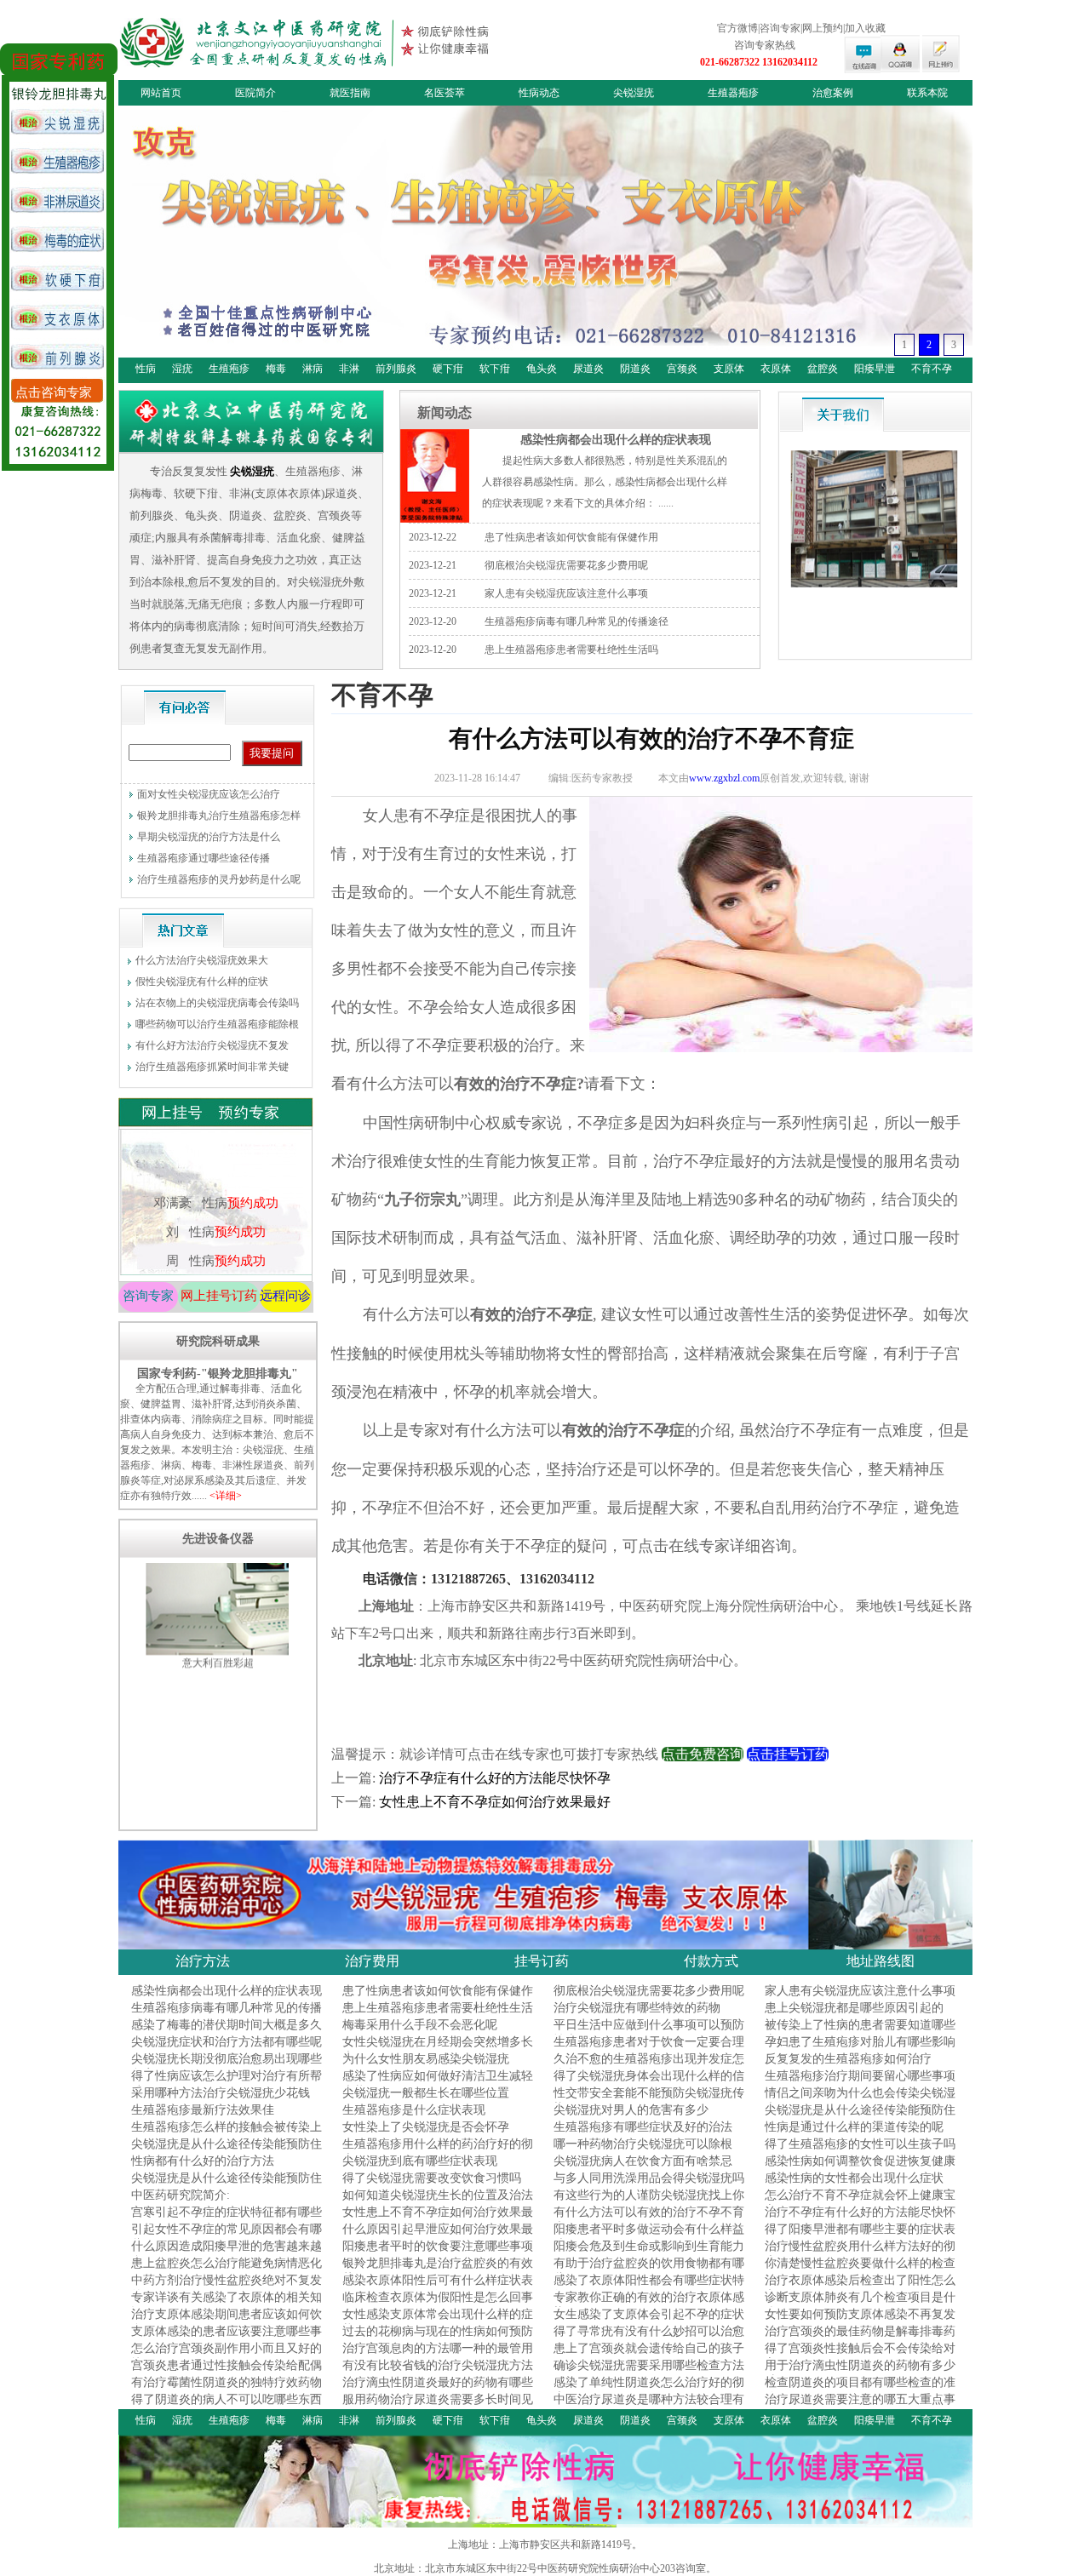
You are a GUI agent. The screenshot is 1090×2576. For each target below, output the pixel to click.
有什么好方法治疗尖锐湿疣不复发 (212, 1045)
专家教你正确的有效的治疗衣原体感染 (649, 2305)
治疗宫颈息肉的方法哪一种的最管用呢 (438, 2356)
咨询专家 (148, 1296)
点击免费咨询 (703, 1754)
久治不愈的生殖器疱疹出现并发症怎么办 (649, 2067)
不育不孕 (932, 369)
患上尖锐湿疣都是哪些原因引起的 (854, 2008)
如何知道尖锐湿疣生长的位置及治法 (438, 2195)
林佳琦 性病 (215, 1205)
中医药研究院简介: (181, 2195)
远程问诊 (285, 1296)
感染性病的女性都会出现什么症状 (854, 2178)
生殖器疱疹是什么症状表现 (414, 2110)
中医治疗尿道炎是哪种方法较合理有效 (649, 2407)
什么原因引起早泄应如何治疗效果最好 (438, 2237)
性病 (146, 369)
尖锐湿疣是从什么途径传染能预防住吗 (860, 2118)
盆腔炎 (823, 369)
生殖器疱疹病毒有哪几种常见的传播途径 (577, 621)
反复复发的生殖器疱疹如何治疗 (848, 2059)
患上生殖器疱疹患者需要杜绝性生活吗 (571, 650)
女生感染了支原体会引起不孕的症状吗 (649, 2322)
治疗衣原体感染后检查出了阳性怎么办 (860, 2288)
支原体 (729, 369)
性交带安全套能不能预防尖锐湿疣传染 (649, 2101)
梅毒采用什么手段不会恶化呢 (420, 2025)
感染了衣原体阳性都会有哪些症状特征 (649, 2288)
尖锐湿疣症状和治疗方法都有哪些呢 (227, 2042)
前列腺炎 (396, 369)
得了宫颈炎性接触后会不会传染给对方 (860, 2356)
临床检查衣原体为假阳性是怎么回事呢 (438, 2305)
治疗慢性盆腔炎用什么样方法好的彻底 (860, 2254)
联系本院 (927, 93)
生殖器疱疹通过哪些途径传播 (204, 858)
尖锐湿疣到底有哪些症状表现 (420, 2161)
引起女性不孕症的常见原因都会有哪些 (227, 2237)
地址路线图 (881, 1961)
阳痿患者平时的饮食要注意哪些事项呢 (438, 2254)
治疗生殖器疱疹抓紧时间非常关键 (212, 1067)
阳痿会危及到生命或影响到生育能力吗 (649, 2254)
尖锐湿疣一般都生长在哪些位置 (426, 2093)
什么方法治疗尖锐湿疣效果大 (202, 960)
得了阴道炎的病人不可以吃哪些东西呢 (227, 2407)
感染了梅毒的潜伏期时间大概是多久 (227, 2025)
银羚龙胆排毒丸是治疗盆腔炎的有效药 (438, 2271)
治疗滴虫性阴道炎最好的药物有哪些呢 (438, 2390)
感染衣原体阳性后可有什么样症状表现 (438, 2288)
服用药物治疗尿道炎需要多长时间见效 (438, 2407)
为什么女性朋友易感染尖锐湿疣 (426, 2059)
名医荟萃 (445, 93)
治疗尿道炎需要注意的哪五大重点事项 (860, 2407)
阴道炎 (635, 369)
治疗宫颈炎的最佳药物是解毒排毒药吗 (860, 2339)
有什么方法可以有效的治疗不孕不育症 (649, 2220)
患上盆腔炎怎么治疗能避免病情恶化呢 (227, 2271)
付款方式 (711, 1961)
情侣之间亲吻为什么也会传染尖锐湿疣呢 (860, 2101)
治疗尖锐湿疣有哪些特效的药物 (637, 2008)
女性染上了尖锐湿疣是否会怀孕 (426, 2127)
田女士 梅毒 (215, 1234)
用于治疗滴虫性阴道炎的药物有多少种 (860, 2373)
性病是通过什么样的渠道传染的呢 (854, 2127)
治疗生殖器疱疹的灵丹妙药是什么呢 (219, 879)
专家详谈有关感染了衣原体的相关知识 (227, 2305)
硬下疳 (448, 369)
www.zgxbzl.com (724, 778)
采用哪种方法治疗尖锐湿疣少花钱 (221, 2093)
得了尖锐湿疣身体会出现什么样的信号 (649, 2084)
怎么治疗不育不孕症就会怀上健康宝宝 (860, 2203)
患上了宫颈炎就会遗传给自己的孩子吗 (649, 2356)
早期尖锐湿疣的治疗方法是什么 (209, 837)
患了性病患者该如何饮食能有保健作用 (571, 537)
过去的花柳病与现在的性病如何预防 (438, 2331)
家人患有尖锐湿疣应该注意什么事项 (566, 593)
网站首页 (161, 93)
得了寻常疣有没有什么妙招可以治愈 (649, 2331)
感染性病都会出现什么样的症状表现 (616, 439)
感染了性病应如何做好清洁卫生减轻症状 (438, 2084)
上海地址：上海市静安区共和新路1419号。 (545, 2545)
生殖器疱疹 (733, 93)
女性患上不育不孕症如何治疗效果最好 (495, 1802)
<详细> (226, 1496)
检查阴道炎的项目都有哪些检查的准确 (860, 2390)
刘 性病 (215, 1147)
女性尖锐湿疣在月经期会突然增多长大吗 (438, 2049)
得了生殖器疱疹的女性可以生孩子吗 (860, 2144)
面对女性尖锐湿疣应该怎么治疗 (209, 794)
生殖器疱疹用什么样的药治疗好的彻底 (438, 2152)
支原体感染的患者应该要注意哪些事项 (227, 2339)
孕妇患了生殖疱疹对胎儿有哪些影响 (860, 2042)
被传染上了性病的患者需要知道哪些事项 (860, 2032)
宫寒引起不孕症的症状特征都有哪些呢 (227, 2220)
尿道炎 (588, 369)
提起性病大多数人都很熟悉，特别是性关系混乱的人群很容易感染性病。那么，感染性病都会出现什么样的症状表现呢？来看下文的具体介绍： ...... (605, 482)
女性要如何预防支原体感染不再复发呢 (860, 2322)
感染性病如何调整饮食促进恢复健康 (860, 2161)
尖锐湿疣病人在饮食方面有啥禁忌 (643, 2161)
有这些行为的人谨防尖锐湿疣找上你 (649, 2195)
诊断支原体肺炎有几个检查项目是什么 (860, 2305)
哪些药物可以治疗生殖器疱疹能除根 (217, 1024)
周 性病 (215, 1176)
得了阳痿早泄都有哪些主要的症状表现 (860, 2237)
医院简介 (255, 93)
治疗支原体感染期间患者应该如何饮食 (227, 2322)
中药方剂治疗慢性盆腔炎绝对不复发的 (227, 2288)
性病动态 (539, 93)
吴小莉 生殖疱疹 (215, 1262)
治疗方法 (203, 1961)
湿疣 (182, 369)
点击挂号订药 (788, 1754)
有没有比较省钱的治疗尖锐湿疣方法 (438, 2365)
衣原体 (776, 369)
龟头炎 (542, 369)
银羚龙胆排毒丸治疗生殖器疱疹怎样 (219, 816)
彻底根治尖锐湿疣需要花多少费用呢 (566, 565)
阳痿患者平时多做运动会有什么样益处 (649, 2237)
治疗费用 (372, 1961)
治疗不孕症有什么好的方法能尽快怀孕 (495, 1778)
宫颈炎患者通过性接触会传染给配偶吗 (227, 2373)
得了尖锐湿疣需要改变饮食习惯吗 (432, 2178)
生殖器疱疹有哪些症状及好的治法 (643, 2127)
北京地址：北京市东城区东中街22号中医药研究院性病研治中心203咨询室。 (545, 2568)
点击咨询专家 (54, 392)
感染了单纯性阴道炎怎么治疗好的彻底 (649, 2390)
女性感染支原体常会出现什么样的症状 (438, 2322)
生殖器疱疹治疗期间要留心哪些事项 (860, 2076)
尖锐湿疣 (634, 93)
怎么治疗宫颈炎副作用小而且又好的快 (227, 2356)
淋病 (313, 369)
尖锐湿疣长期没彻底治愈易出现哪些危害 (227, 2067)
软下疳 (495, 369)
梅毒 (276, 369)
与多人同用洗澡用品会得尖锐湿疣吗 (649, 2178)
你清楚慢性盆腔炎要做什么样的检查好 (860, 2271)
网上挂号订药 (219, 1296)
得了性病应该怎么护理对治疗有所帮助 (227, 2084)
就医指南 (350, 93)
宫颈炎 (682, 369)
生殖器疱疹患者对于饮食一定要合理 (649, 2042)
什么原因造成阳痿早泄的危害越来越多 (227, 2254)
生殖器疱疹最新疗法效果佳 (203, 2110)
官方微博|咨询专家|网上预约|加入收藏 (801, 28)
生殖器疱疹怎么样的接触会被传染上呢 (227, 2135)
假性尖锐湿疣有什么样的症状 (202, 982)
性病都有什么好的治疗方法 (203, 2161)
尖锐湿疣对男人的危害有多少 (631, 2110)
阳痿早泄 (875, 369)
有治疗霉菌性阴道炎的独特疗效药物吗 (227, 2390)
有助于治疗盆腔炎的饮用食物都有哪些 (649, 2271)
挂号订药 (542, 1961)
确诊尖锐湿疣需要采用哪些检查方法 (649, 2365)
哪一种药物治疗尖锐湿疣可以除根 (643, 2144)
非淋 (349, 369)
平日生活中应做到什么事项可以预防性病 (649, 2032)
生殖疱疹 (229, 369)
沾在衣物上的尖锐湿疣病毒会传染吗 (217, 1003)
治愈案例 (833, 93)
